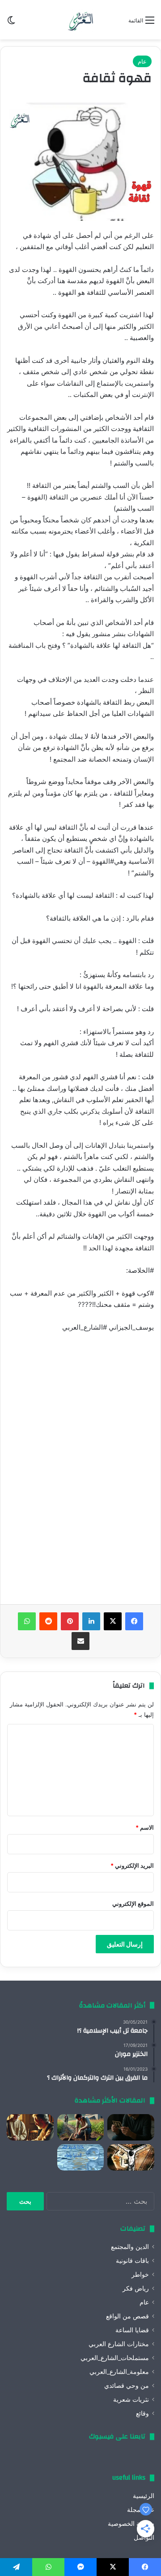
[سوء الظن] (81, 2127)
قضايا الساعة (132, 2330)
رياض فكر (136, 2288)
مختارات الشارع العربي (119, 2344)
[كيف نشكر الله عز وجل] (30, 2127)
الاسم (145, 1827)
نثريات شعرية (131, 2399)
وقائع (142, 2413)
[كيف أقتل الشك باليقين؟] (131, 2127)
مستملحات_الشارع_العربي (115, 2358)
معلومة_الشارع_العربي (119, 2372)
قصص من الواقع (127, 2316)
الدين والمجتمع (130, 2247)
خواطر (140, 2274)
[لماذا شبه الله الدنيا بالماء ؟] (81, 2157)
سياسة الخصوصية (131, 2524)
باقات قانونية (132, 2261)
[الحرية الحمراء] (131, 2157)
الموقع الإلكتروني (133, 1904)
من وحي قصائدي (127, 2386)
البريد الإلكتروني (132, 1865)
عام (142, 61)
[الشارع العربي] (80, 20)
